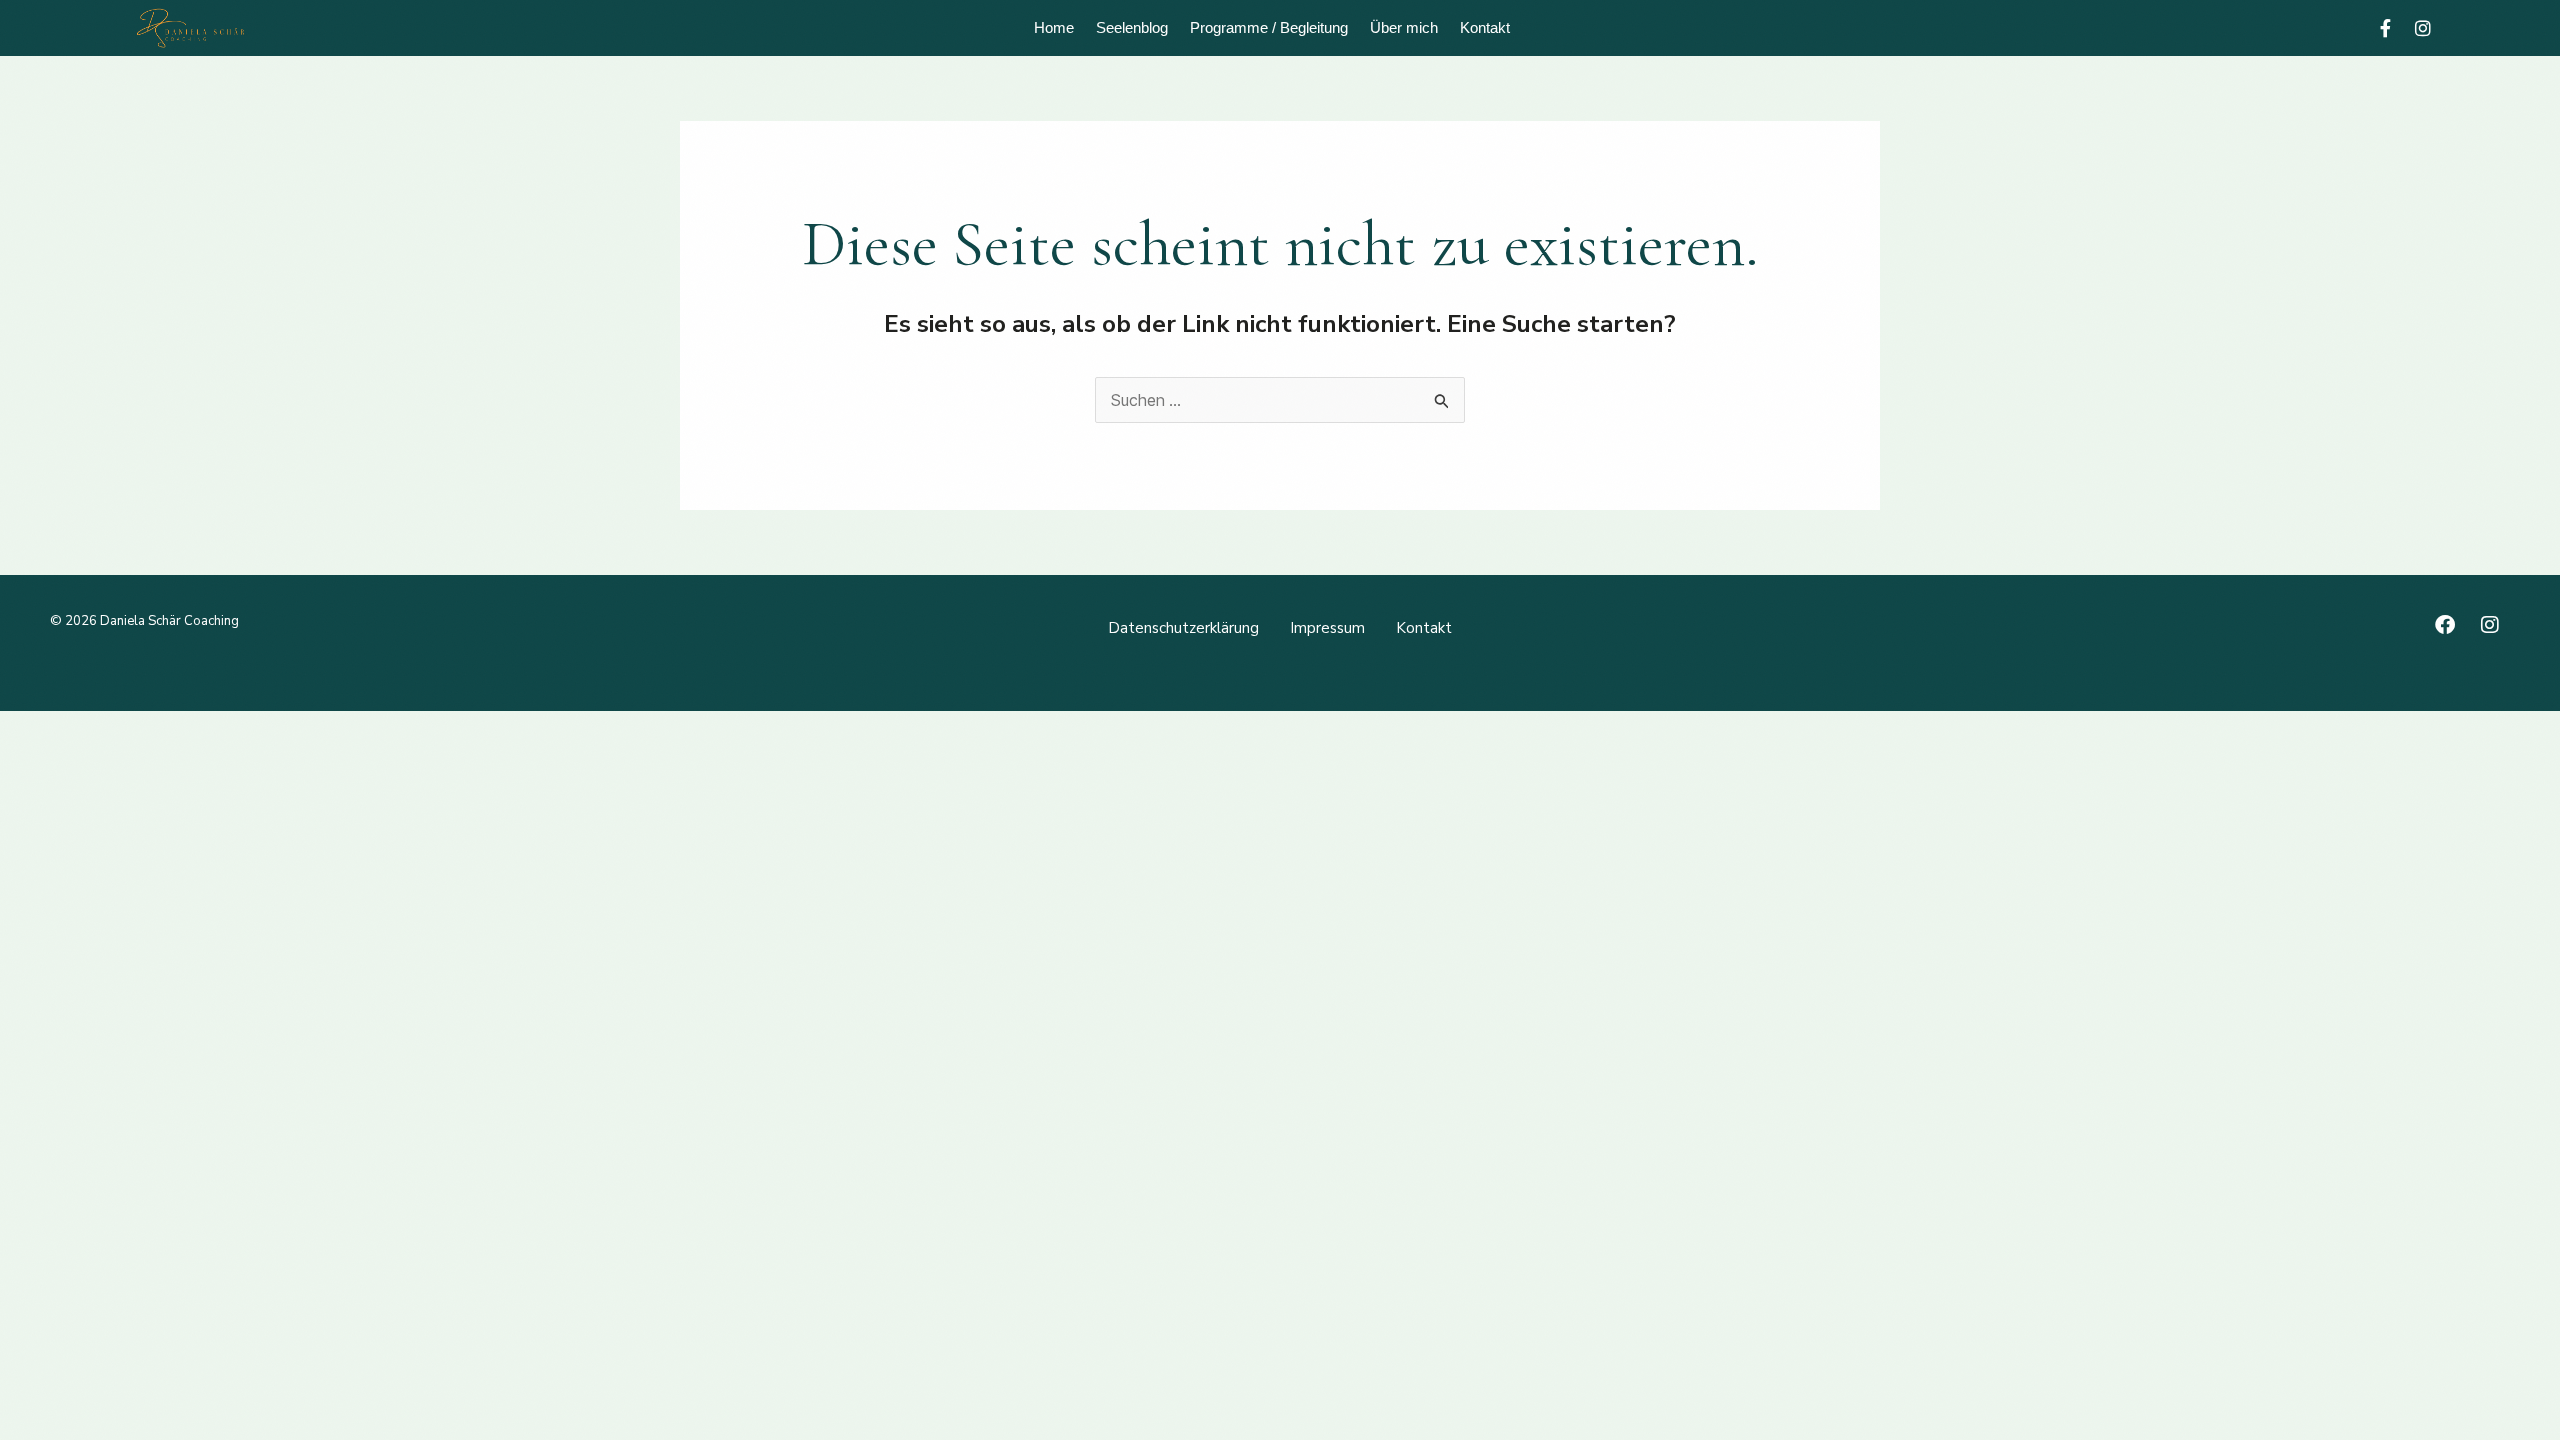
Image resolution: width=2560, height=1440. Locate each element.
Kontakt (1485, 27)
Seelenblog (1132, 27)
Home (1054, 27)
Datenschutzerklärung (1183, 628)
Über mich (1404, 27)
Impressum (1327, 628)
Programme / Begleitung (1269, 27)
